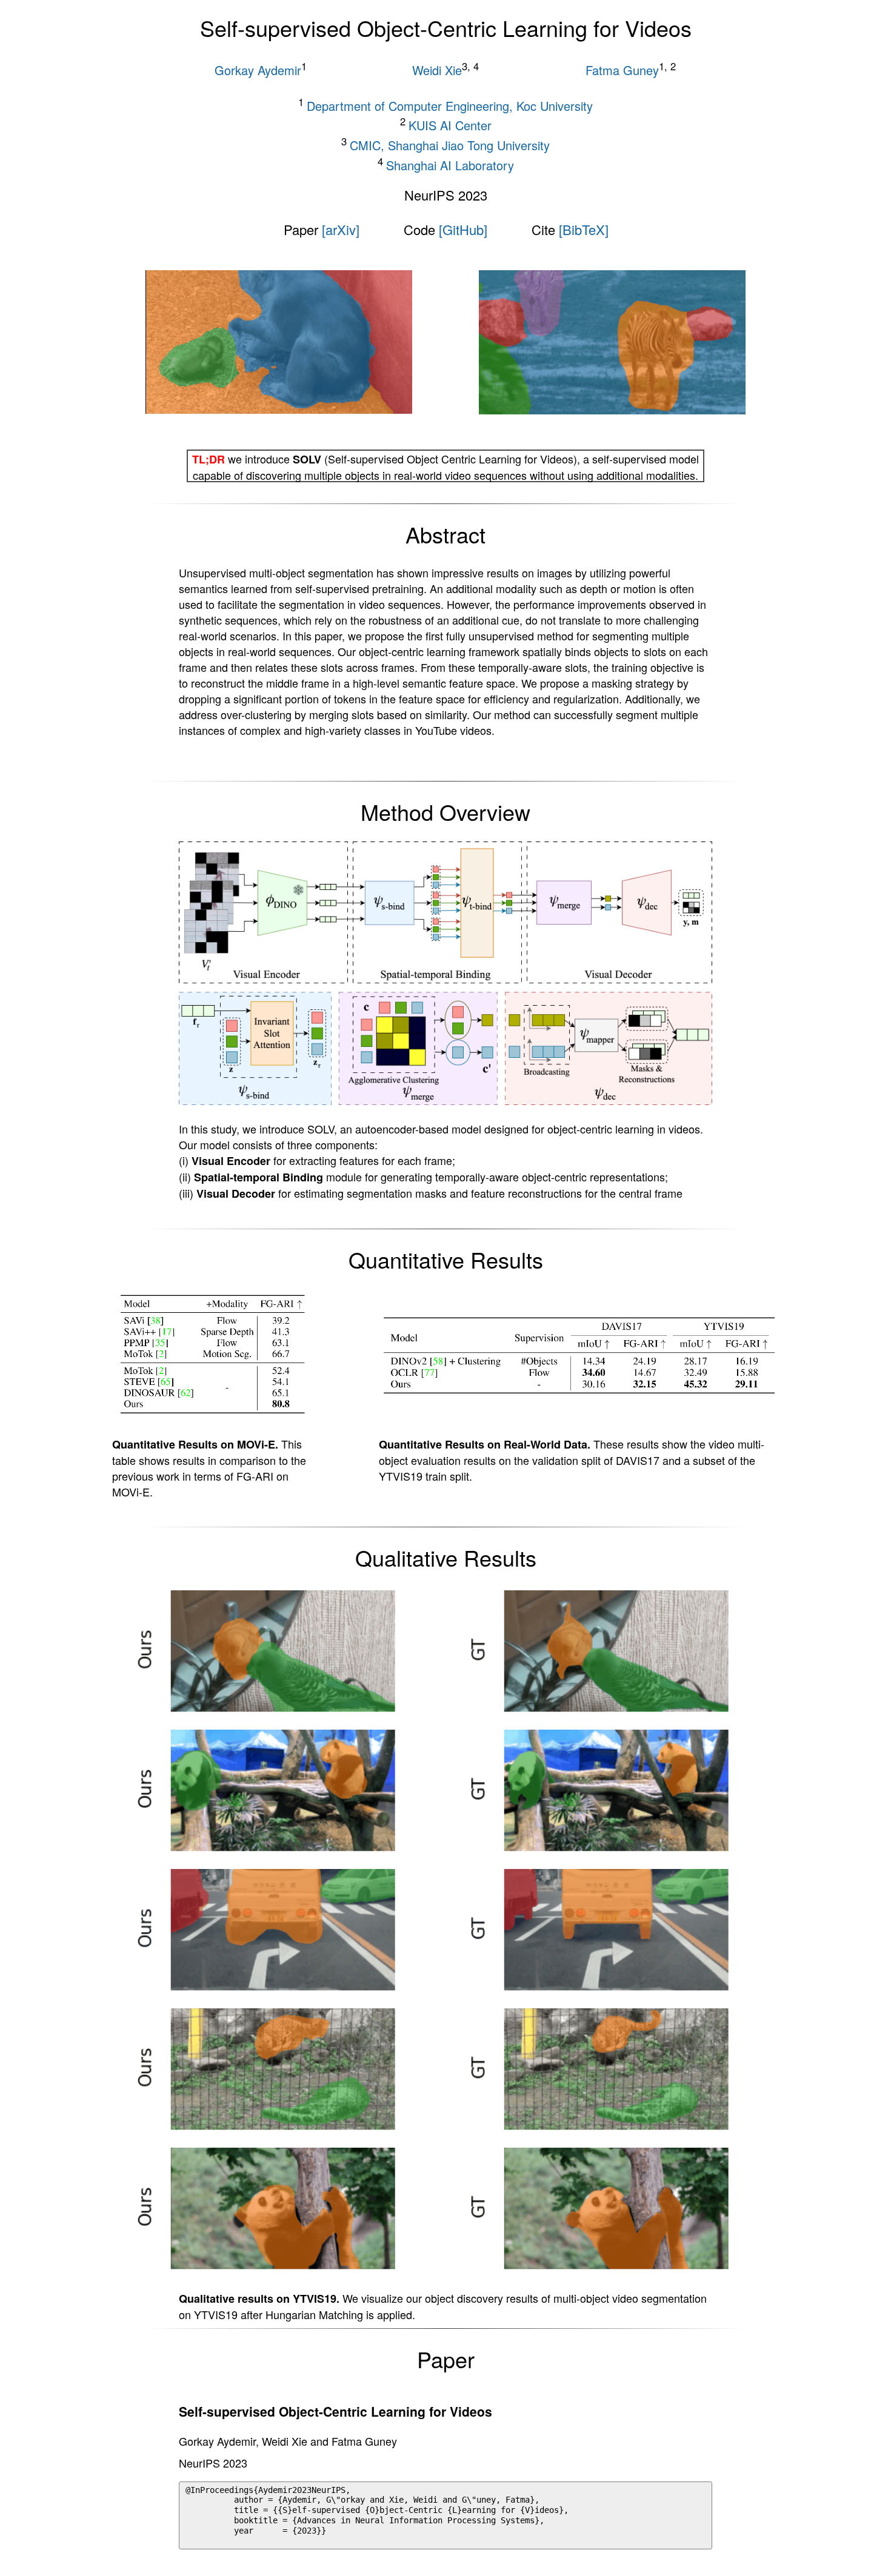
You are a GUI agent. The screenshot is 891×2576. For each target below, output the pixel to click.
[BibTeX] (584, 229)
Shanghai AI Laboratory (450, 164)
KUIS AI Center (450, 125)
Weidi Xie (437, 70)
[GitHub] (463, 229)
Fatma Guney (622, 70)
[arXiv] (341, 229)
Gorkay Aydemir (258, 70)
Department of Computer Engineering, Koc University (450, 105)
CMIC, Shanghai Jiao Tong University (450, 145)
